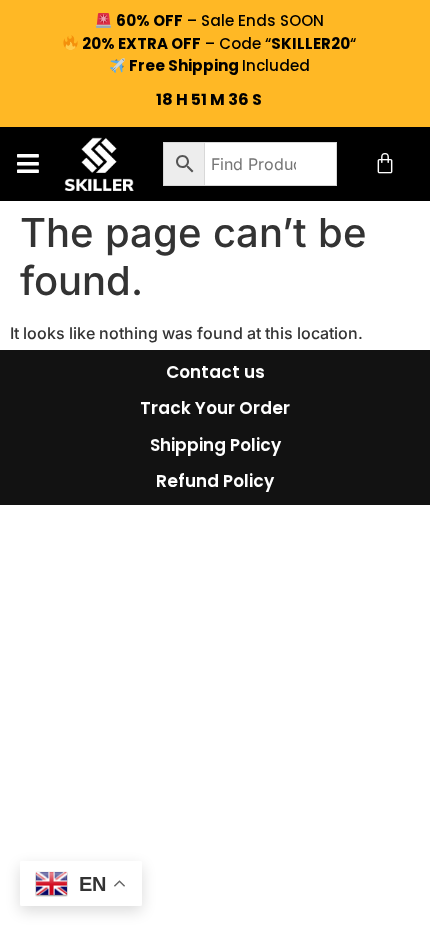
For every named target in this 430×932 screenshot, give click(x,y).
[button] (27, 163)
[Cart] (385, 163)
